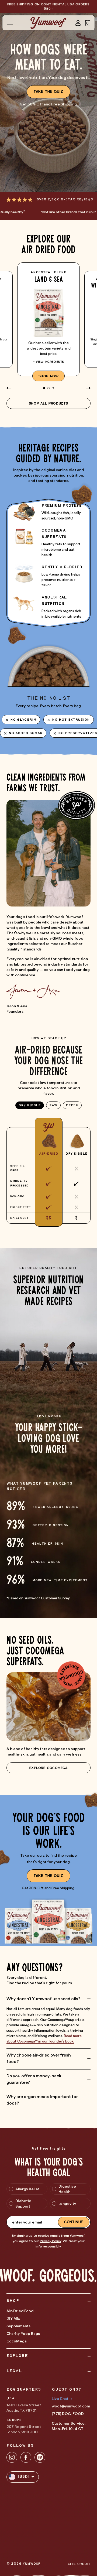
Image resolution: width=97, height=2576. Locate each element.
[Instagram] (12, 2457)
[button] (88, 23)
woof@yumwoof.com (71, 2406)
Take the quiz (48, 92)
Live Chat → (62, 2399)
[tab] (30, 1105)
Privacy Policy (51, 2241)
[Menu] (10, 23)
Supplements (18, 2326)
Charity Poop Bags (23, 2334)
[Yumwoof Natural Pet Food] (48, 23)
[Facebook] (26, 2457)
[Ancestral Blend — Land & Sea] (48, 319)
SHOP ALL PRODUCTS (48, 403)
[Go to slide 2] (48, 388)
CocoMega (17, 2341)
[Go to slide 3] (53, 388)
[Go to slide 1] (44, 388)
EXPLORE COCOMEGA (48, 1768)
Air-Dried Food (20, 2311)
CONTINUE (74, 2222)
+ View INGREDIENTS (49, 362)
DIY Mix (13, 2318)
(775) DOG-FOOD (68, 2414)
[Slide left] (9, 388)
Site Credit (79, 2564)
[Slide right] (88, 388)
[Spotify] (40, 2457)
